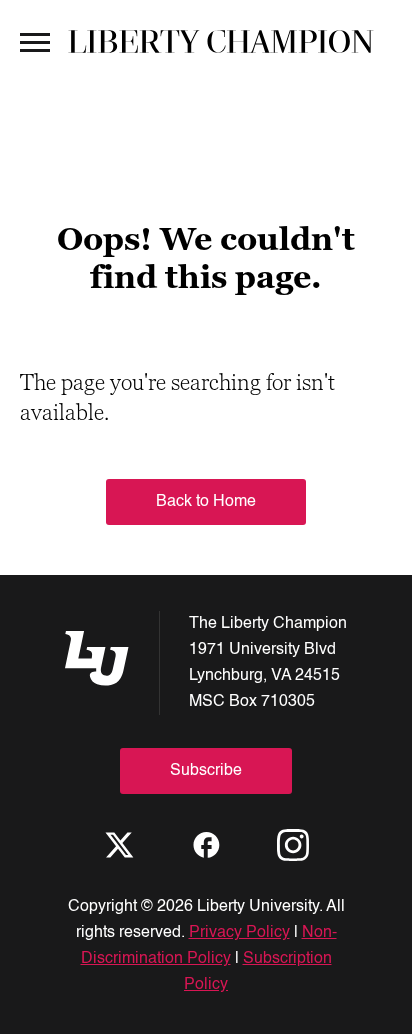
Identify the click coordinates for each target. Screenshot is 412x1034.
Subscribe (206, 771)
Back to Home (206, 502)
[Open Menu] (35, 41)
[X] (119, 845)
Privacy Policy (239, 933)
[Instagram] (293, 845)
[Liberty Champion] (221, 41)
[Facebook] (206, 845)
